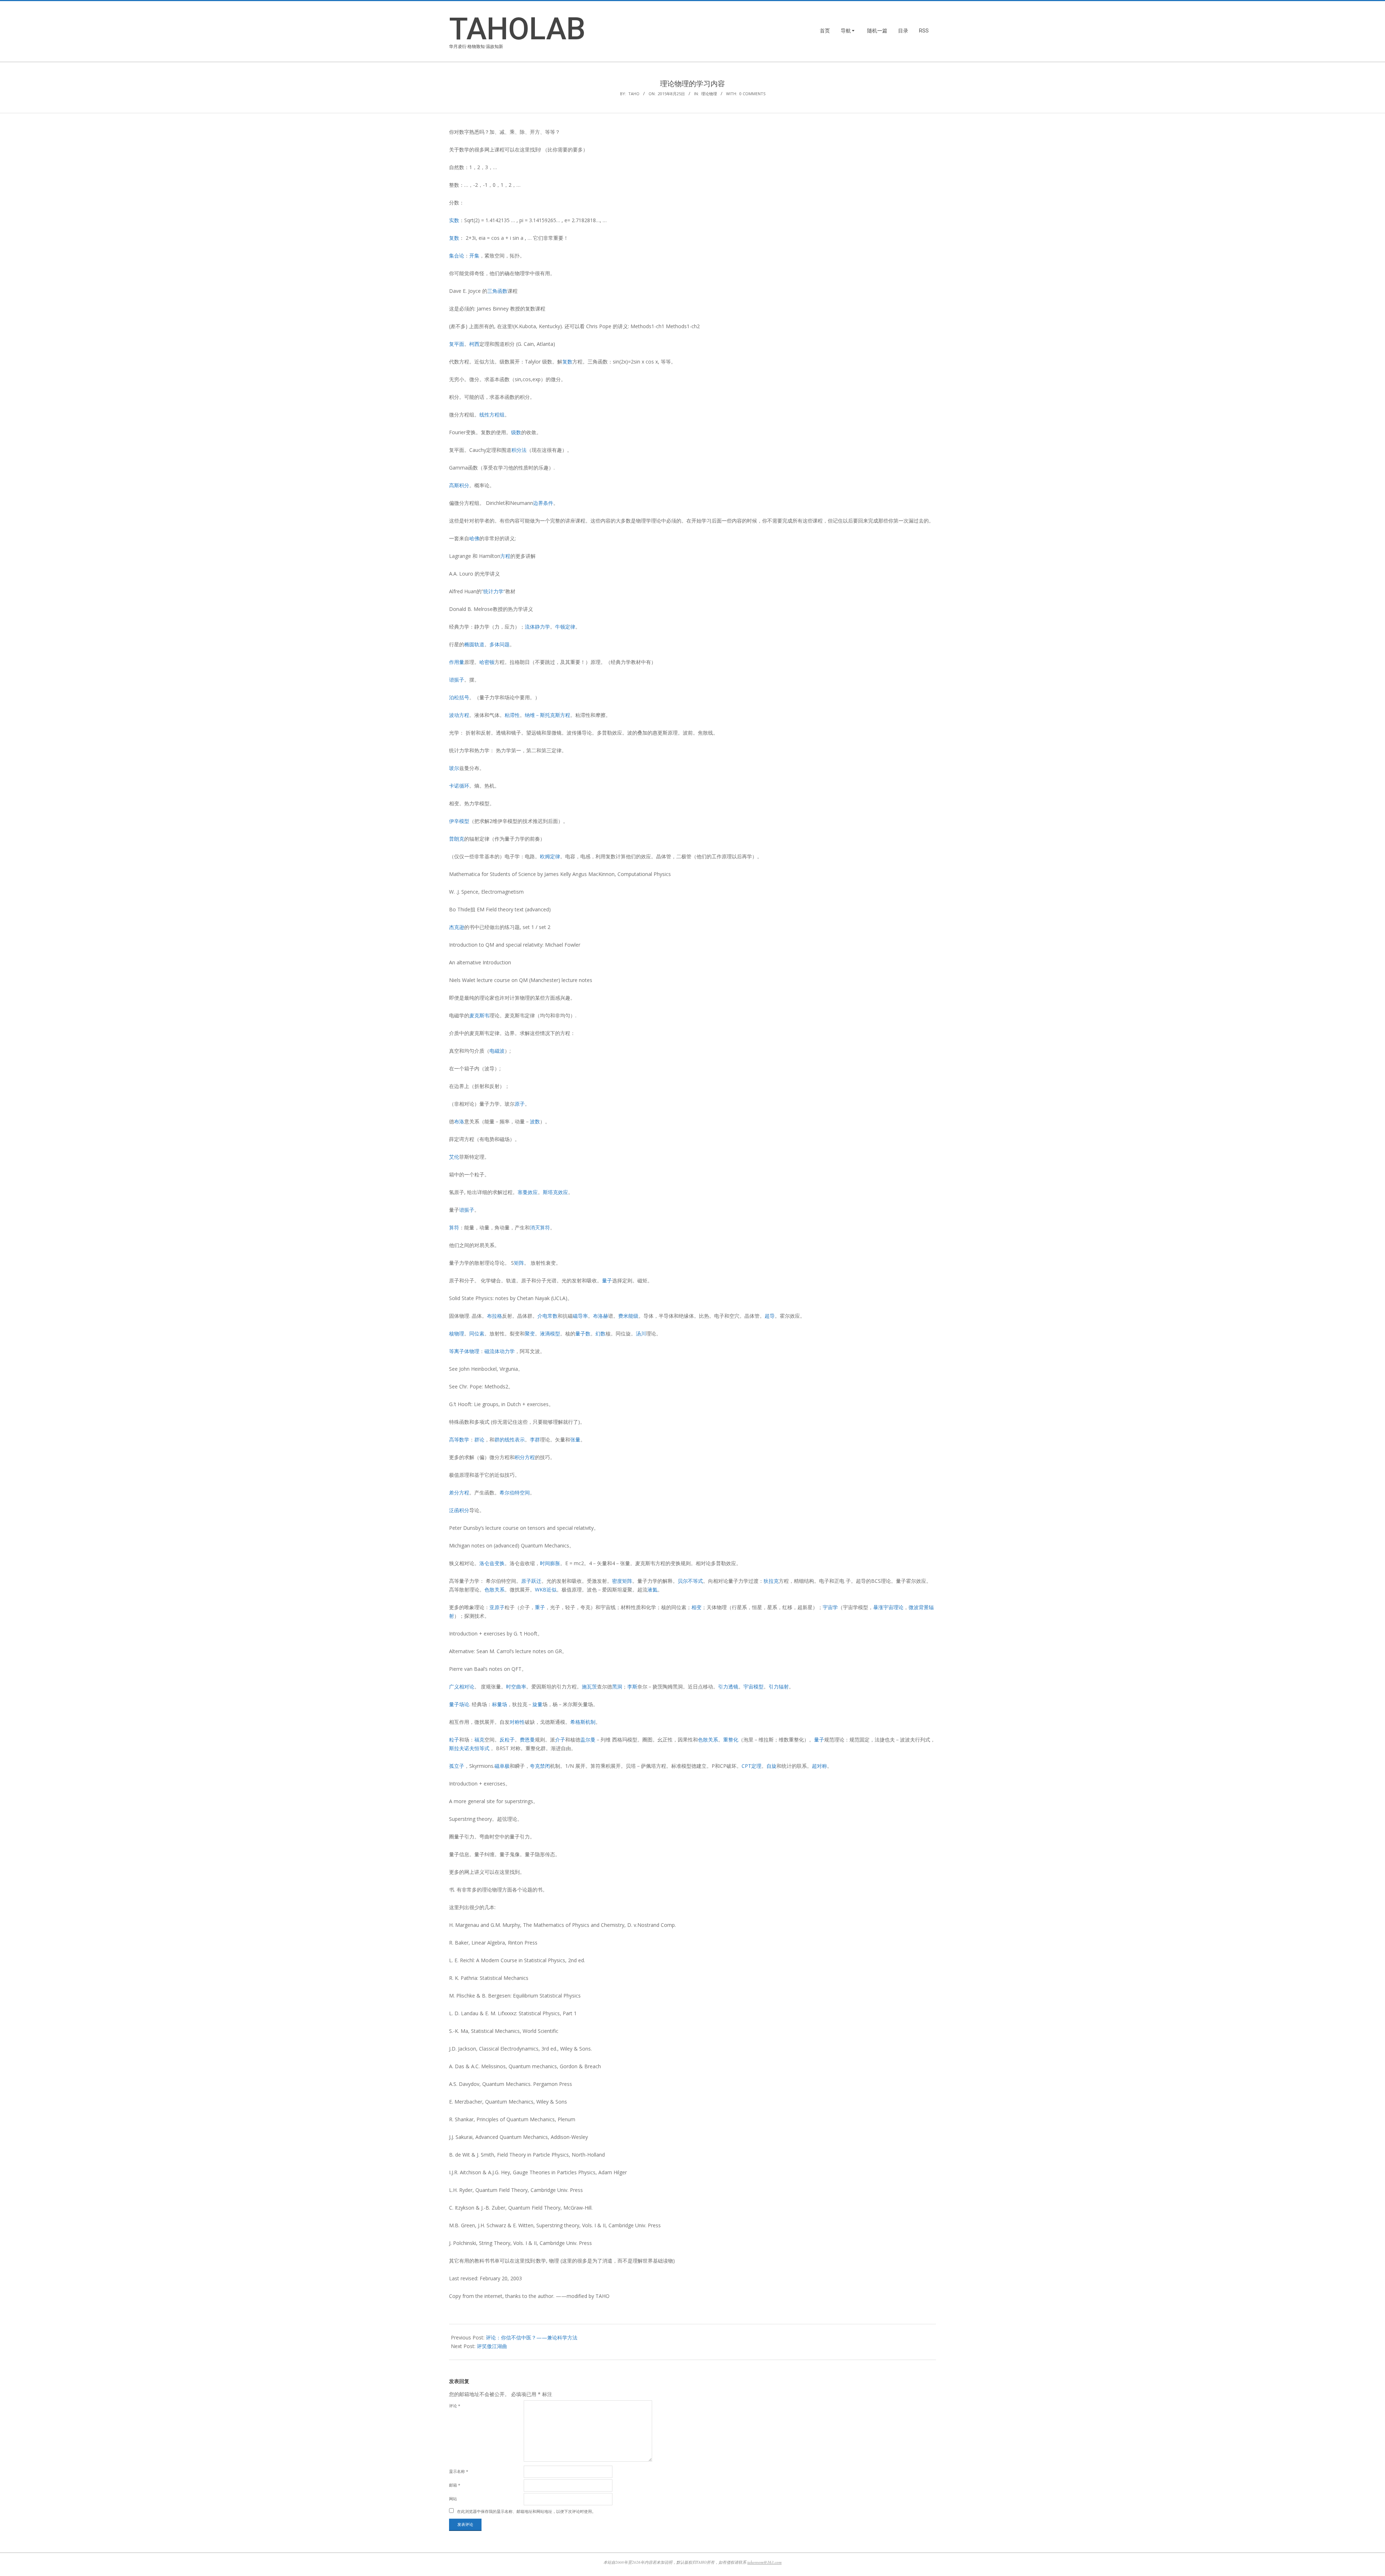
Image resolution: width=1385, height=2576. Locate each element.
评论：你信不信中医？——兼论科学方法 (532, 2337)
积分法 (519, 450)
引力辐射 (779, 1686)
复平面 (457, 344)
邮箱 (455, 2485)
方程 (505, 556)
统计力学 (493, 591)
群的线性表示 (510, 1439)
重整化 (731, 1740)
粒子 (454, 1740)
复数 (454, 238)
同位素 (477, 1333)
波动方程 (459, 715)
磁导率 (580, 1316)
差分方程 (459, 1492)
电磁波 (497, 1051)
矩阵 (519, 1263)
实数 (454, 220)
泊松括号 (459, 697)
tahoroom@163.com (764, 2562)
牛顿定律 (565, 627)
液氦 (652, 1589)
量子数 (583, 1333)
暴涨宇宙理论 (888, 1607)
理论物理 (709, 94)
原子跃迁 (531, 1581)
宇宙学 (830, 1607)
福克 (479, 1740)
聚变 (530, 1333)
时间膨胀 (550, 1563)
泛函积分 (459, 1510)
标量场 (500, 1704)
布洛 (459, 1121)
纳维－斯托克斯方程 (548, 715)
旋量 (537, 1704)
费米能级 (628, 1316)
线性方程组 (492, 415)
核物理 (457, 1333)
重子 (540, 1607)
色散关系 (494, 1589)
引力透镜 (728, 1686)
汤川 (641, 1333)
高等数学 (459, 1439)
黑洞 (617, 1686)
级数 (516, 432)
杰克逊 (457, 927)
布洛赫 (601, 1316)
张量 (575, 1439)
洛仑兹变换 (492, 1563)
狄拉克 (771, 1581)
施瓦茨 (589, 1686)
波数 (535, 1121)
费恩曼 (527, 1740)
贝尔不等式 (690, 1581)
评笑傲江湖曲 (492, 2346)
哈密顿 (487, 662)
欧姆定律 (550, 856)
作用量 (457, 662)
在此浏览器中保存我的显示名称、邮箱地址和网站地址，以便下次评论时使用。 (526, 2511)
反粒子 (507, 1740)
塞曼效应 (528, 1192)
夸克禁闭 (540, 1766)
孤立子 (457, 1766)
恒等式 (482, 1748)
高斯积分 (459, 485)
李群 (535, 1439)
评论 (455, 2406)
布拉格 (494, 1316)
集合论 (457, 256)
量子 (607, 1280)
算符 (454, 1227)
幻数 (601, 1333)
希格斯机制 (583, 1722)
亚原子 (497, 1607)
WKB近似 (546, 1589)
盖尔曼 (588, 1740)
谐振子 (457, 680)
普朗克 (457, 839)
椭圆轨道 (474, 644)
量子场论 (459, 1704)
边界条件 (543, 503)
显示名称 (459, 2471)
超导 (770, 1316)
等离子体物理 (464, 1351)
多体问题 (500, 644)
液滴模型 (550, 1333)
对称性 (517, 1722)
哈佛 (474, 538)
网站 (453, 2499)
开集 (474, 256)
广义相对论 (462, 1686)
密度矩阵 (622, 1581)
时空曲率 (516, 1686)
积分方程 (525, 1457)
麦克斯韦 (479, 1015)
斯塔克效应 (555, 1192)
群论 (479, 1439)
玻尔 (454, 768)
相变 (696, 1607)
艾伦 (454, 1157)
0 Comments (752, 94)
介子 (560, 1740)
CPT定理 (751, 1766)
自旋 (771, 1766)
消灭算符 (540, 1227)
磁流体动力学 (500, 1351)
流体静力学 (537, 627)
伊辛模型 (459, 821)
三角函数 (497, 291)
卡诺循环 (459, 786)
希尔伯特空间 (515, 1492)
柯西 (474, 344)
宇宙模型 (753, 1686)
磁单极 (502, 1766)
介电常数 (548, 1316)
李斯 (632, 1686)
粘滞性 (512, 715)
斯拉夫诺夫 (462, 1748)
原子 (520, 1104)
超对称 (819, 1766)
